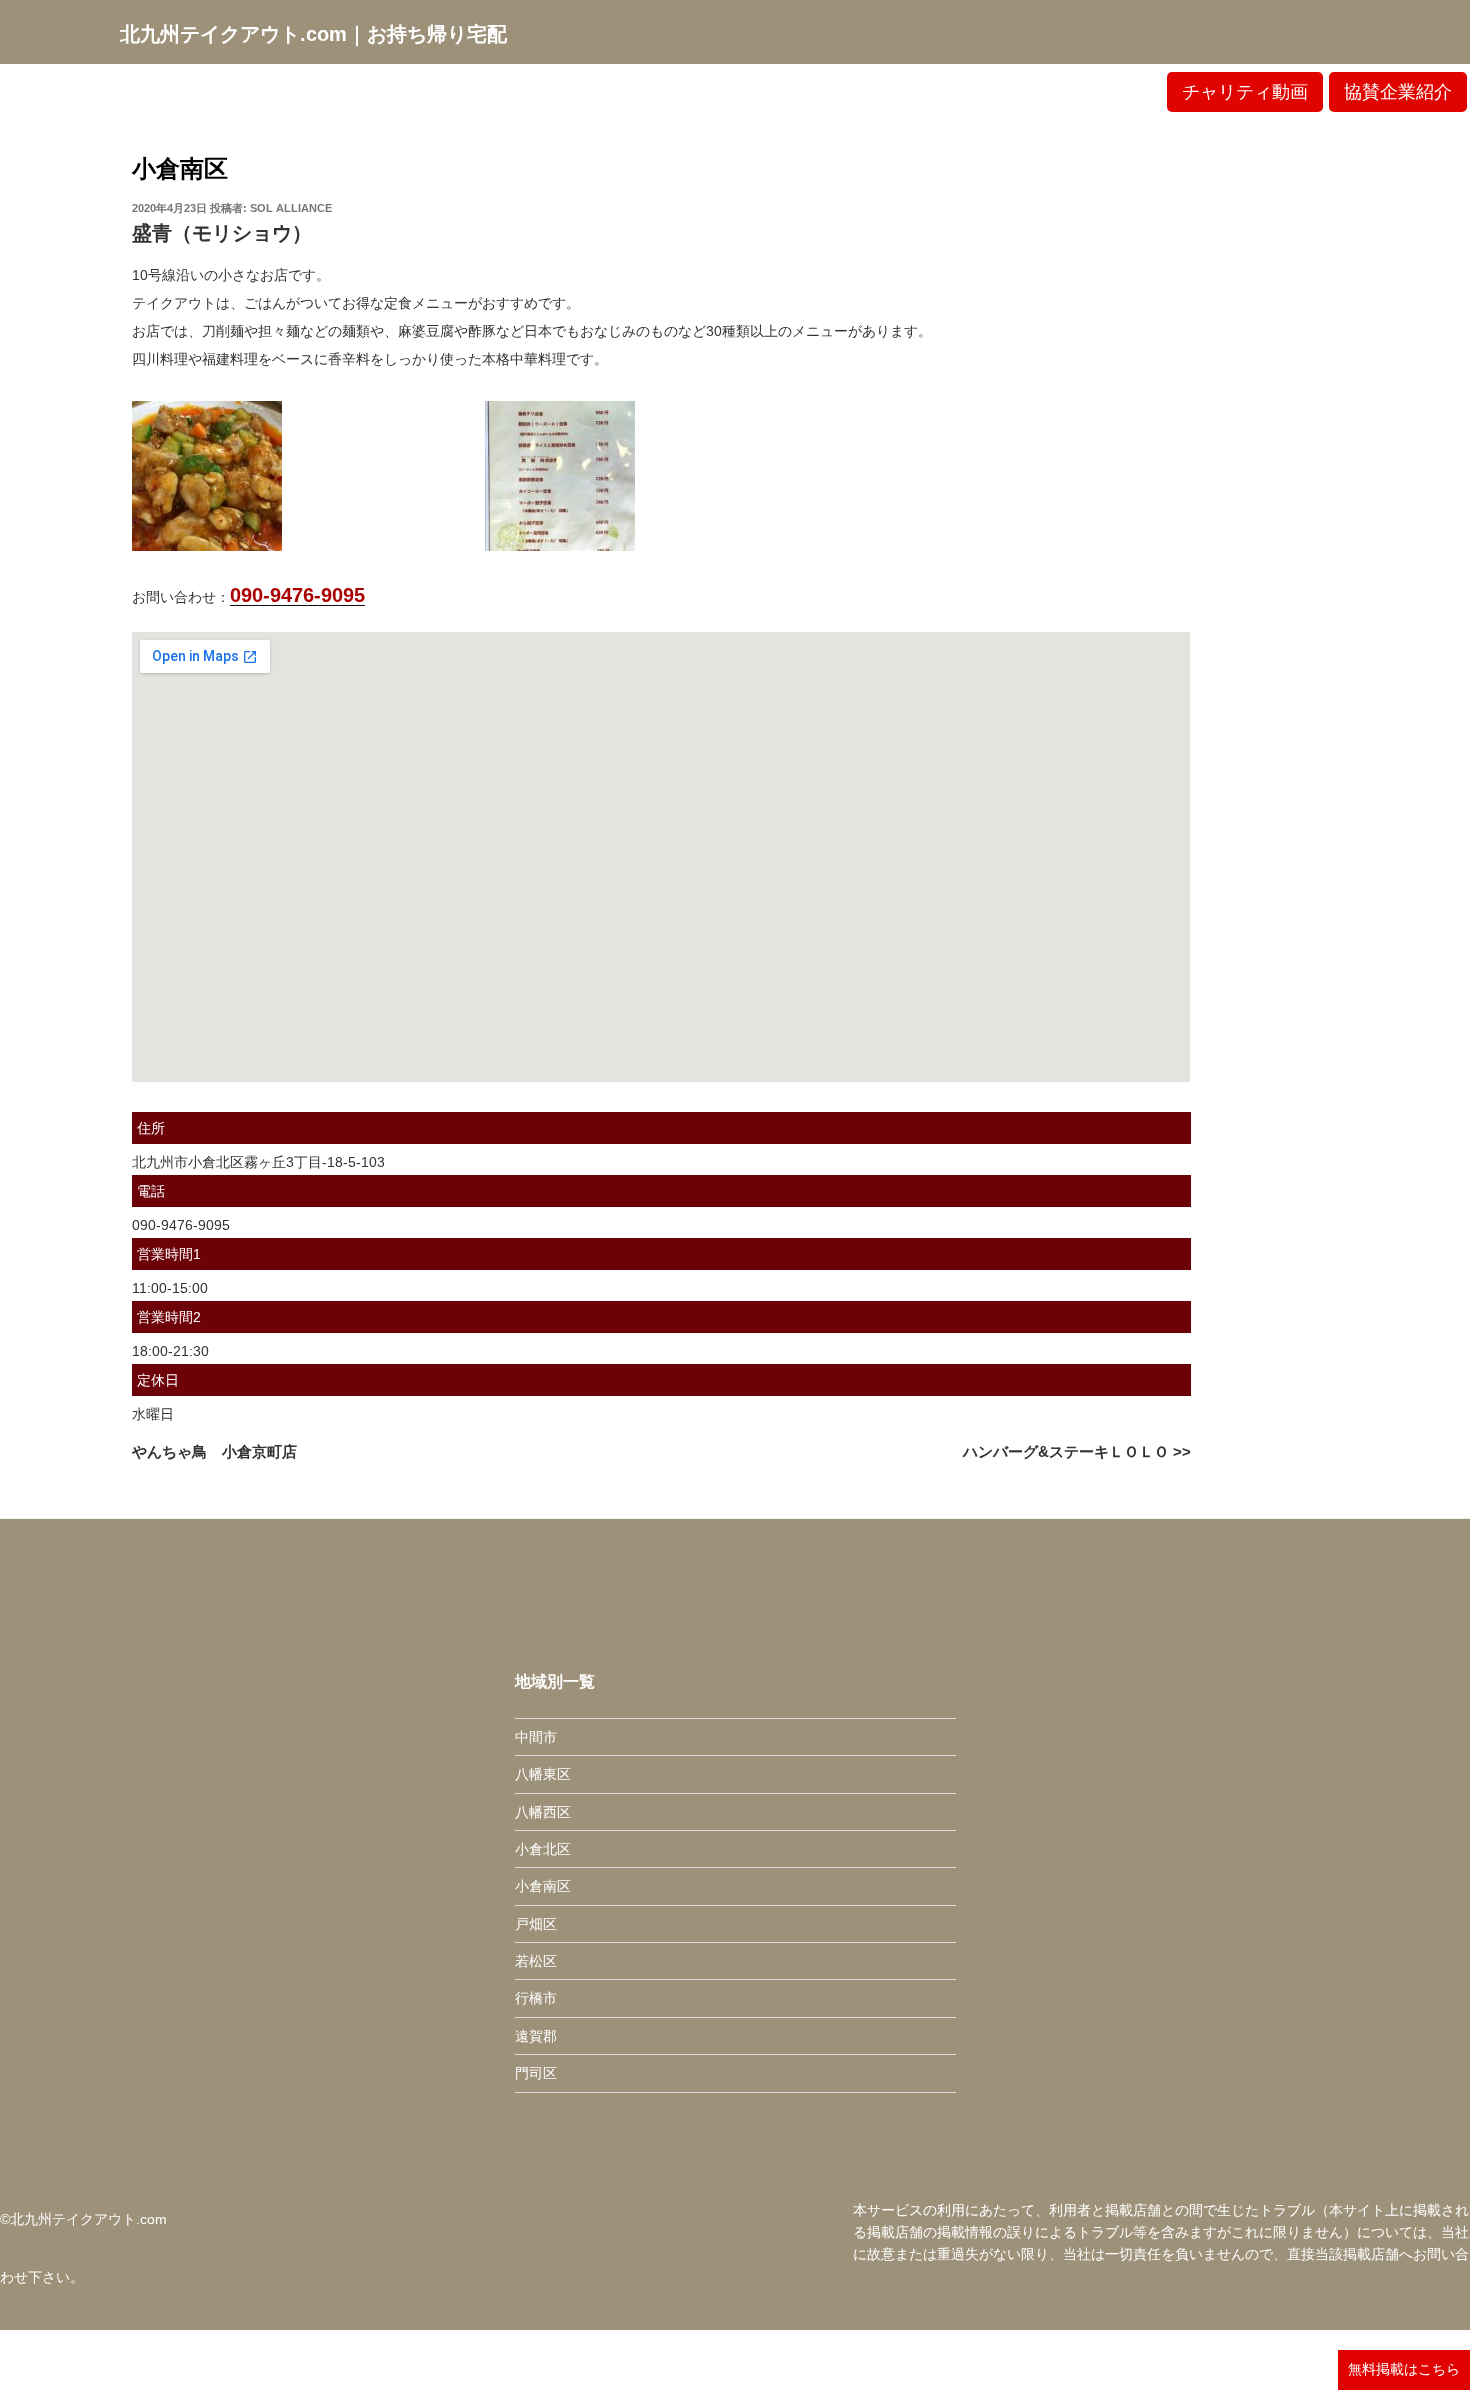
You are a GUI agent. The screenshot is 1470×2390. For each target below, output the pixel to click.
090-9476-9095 (297, 595)
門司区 (536, 2073)
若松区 (536, 1961)
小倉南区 (180, 168)
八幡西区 (543, 1812)
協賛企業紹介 (1398, 92)
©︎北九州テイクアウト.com (83, 2219)
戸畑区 (536, 1924)
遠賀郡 (536, 2036)
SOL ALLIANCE (291, 208)
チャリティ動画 (1245, 92)
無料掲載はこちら (1404, 2369)
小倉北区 (543, 1849)
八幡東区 (543, 1774)
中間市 (536, 1737)
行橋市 (536, 1998)
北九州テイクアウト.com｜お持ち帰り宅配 (313, 34)
